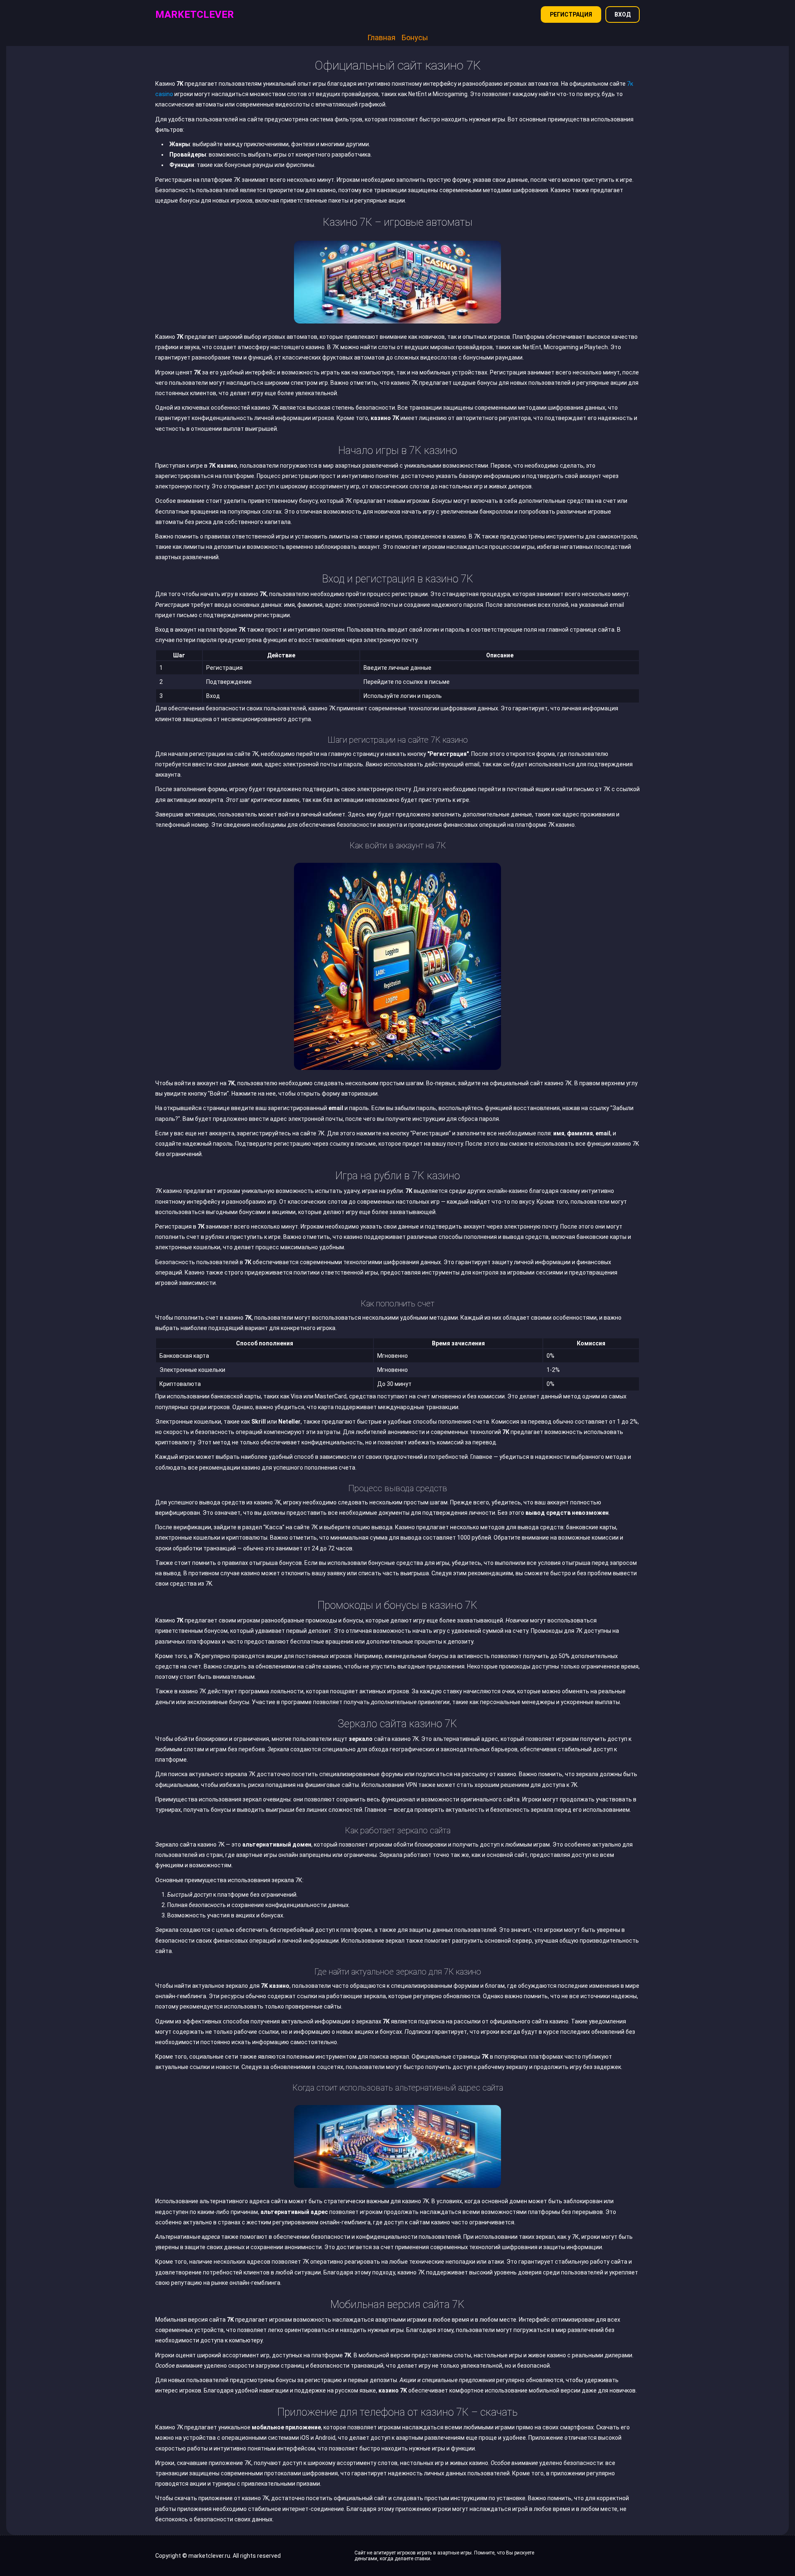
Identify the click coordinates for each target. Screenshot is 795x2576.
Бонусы (415, 37)
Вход (623, 14)
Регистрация (571, 14)
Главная (381, 37)
